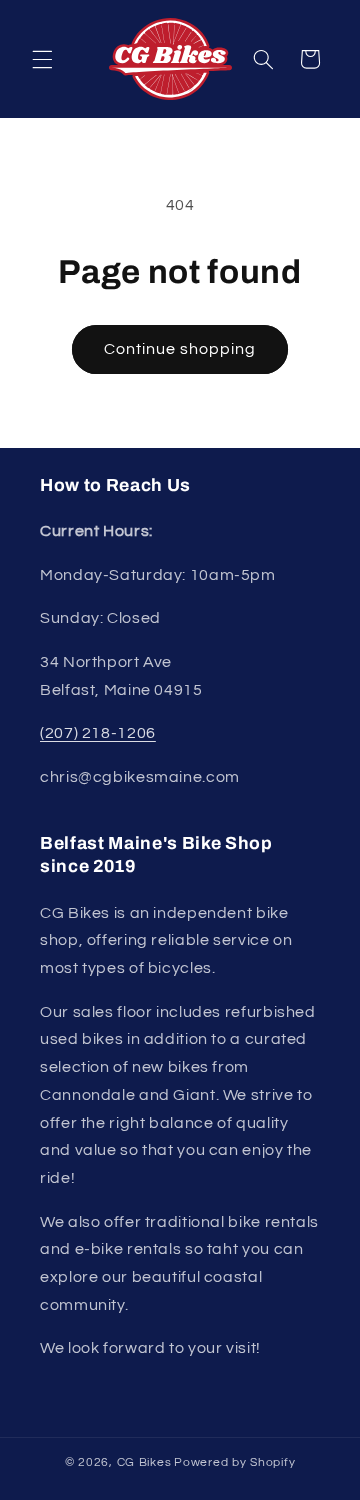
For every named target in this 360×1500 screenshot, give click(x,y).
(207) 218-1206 (98, 733)
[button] (42, 59)
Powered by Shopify (234, 1462)
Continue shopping (180, 349)
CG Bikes (144, 1462)
